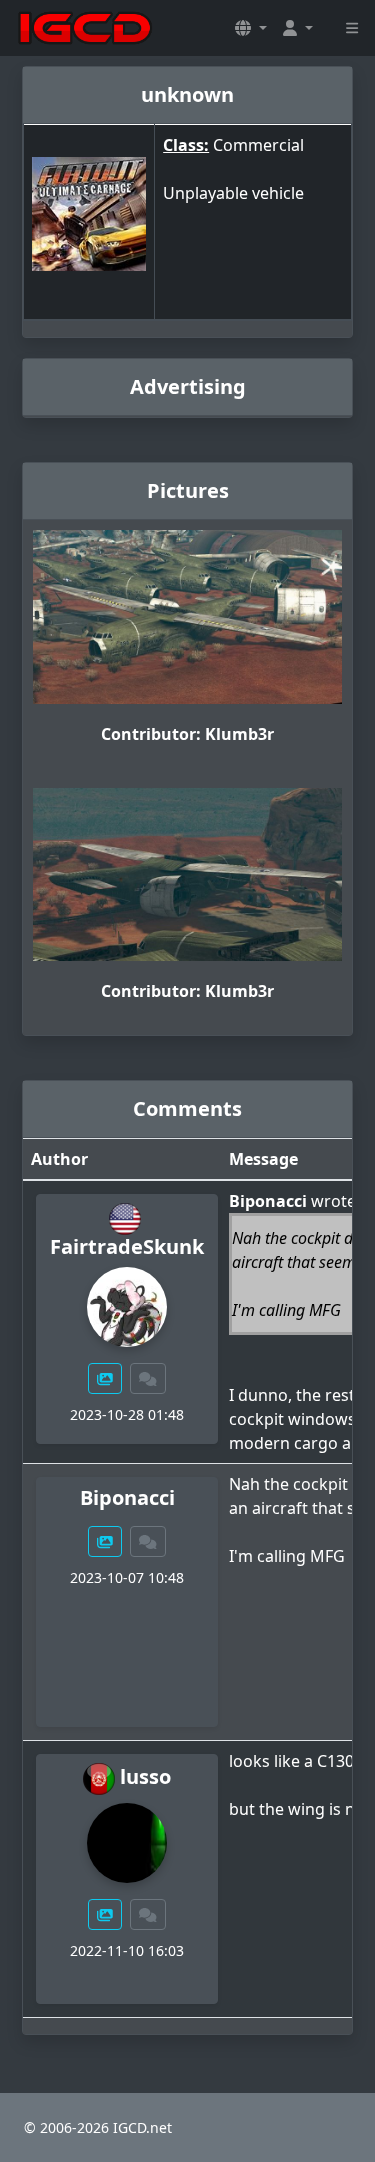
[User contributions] (105, 1378)
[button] (251, 28)
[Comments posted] (148, 1378)
